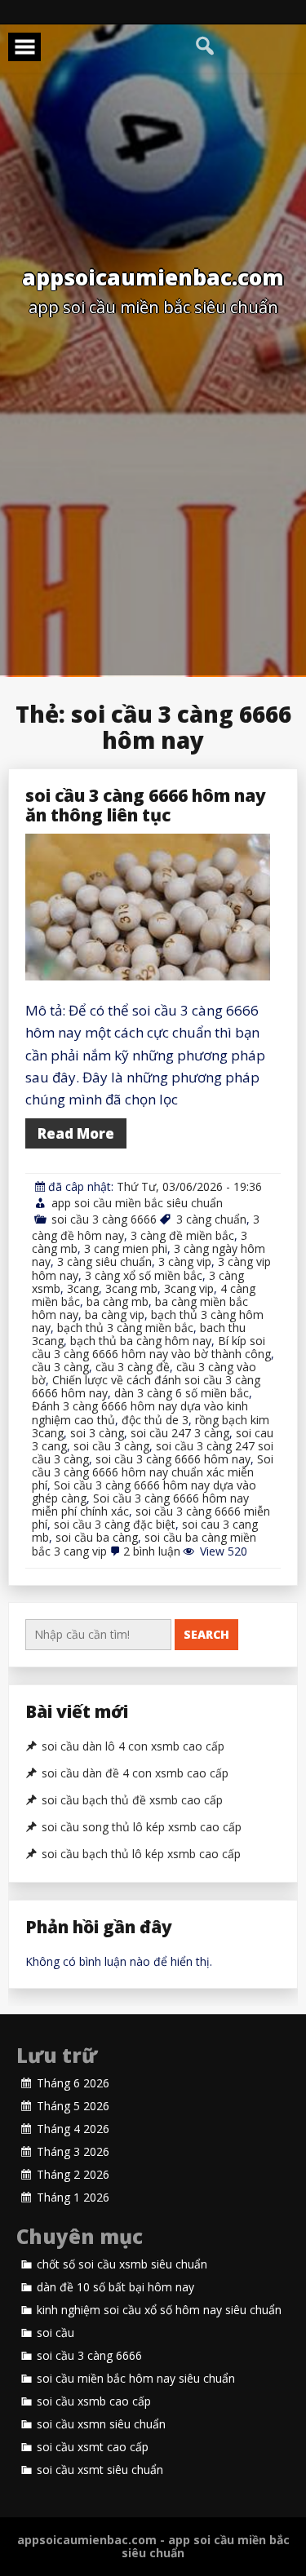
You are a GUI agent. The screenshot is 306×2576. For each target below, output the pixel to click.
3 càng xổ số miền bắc (144, 1275)
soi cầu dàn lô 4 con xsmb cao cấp (133, 1746)
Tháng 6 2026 (73, 2083)
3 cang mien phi (126, 1248)
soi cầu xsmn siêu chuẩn (101, 2424)
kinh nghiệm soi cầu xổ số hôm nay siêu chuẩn (159, 2310)
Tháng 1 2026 (73, 2198)
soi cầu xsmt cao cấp (93, 2447)
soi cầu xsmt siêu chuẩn (100, 2470)
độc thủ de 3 (155, 1420)
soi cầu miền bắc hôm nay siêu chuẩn (136, 2379)
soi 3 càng (97, 1433)
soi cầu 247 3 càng (180, 1433)
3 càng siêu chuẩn (104, 1261)
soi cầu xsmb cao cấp (94, 2401)
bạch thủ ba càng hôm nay (141, 1341)
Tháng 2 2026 (73, 2175)
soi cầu (55, 2333)
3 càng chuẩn (211, 1219)
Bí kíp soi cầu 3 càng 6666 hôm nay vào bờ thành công (151, 1347)
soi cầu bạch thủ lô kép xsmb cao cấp (141, 1854)
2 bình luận (152, 1551)
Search (206, 1634)
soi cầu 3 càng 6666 (104, 1219)
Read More (76, 1133)
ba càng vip (115, 1315)
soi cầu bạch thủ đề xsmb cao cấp (132, 1800)
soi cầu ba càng (97, 1537)
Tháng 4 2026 (73, 2129)
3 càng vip (185, 1261)
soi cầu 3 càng (111, 1446)
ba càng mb (118, 1301)
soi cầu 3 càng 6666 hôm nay (173, 1459)
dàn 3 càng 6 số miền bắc (182, 1393)
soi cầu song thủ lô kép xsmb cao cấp (142, 1827)
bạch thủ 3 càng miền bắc (125, 1328)
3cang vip (189, 1288)
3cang (83, 1288)
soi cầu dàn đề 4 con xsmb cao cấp (135, 1773)
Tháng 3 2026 (73, 2152)
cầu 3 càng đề (133, 1367)
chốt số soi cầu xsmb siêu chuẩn (122, 2264)
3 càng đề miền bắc (182, 1235)
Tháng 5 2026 (73, 2106)
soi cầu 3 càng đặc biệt (115, 1524)
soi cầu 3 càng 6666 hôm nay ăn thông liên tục (146, 805)
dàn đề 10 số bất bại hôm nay (115, 2287)
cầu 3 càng (60, 1367)
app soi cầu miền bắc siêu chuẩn (137, 1203)
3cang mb (131, 1288)
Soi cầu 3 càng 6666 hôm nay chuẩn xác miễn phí (153, 1472)
